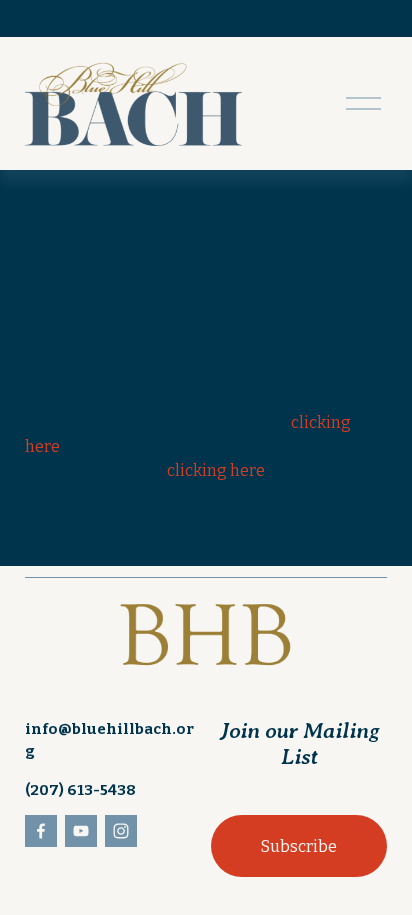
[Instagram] (121, 831)
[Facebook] (41, 831)
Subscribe (299, 846)
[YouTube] (81, 831)
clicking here (216, 470)
